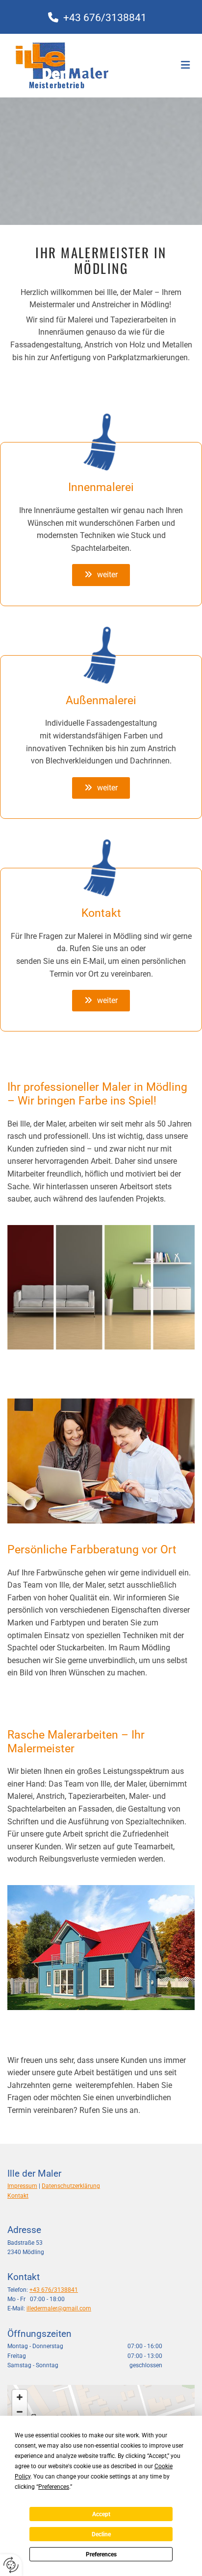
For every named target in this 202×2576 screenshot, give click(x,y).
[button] (101, 575)
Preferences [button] (54, 2487)
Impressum (22, 2186)
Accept (101, 2514)
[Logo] (85, 58)
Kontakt (18, 2196)
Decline (101, 2534)
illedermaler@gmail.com (59, 2308)
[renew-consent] (11, 2565)
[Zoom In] (20, 2397)
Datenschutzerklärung (71, 2186)
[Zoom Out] (20, 2412)
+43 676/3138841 (54, 2290)
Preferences (101, 2554)
